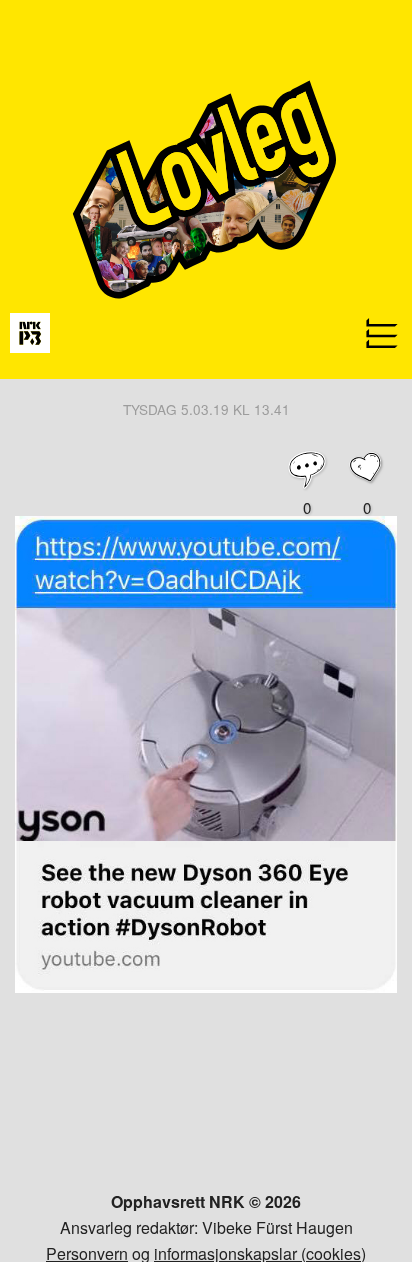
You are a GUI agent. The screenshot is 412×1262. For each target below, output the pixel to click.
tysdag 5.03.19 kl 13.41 (206, 409)
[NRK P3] (30, 331)
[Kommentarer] (307, 470)
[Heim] (206, 372)
